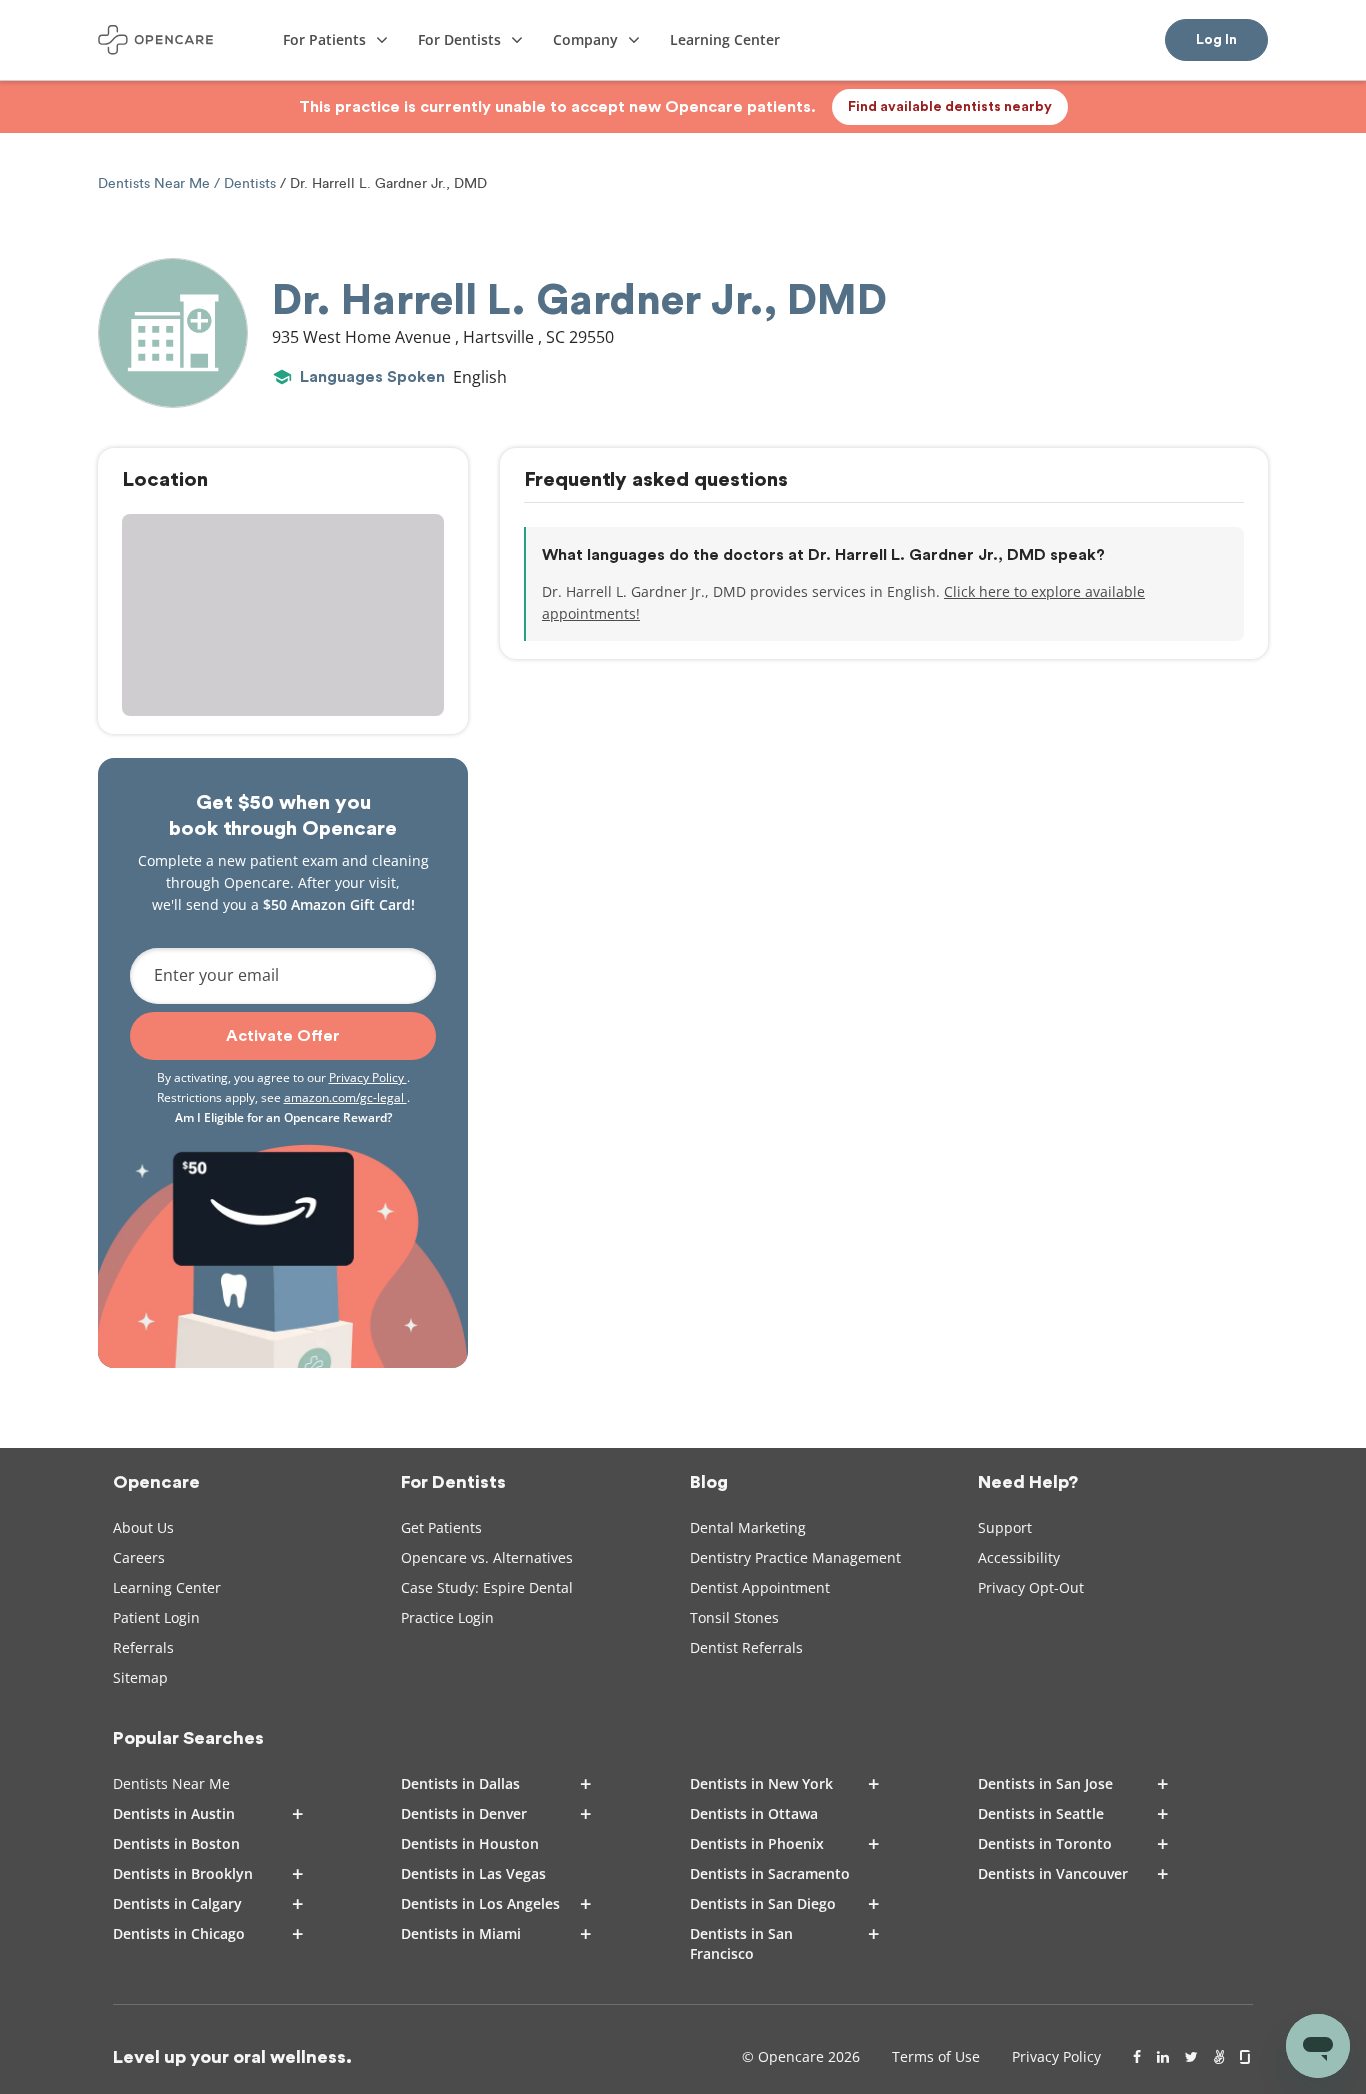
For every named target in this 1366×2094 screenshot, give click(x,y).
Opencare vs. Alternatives (487, 1557)
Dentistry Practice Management (795, 1557)
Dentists (250, 183)
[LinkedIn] (1163, 2057)
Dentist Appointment (760, 1587)
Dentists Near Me (156, 183)
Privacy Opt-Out (1031, 1587)
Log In (1216, 40)
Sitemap (140, 1677)
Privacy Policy (368, 1077)
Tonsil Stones (734, 1617)
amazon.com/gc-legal (345, 1097)
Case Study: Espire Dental (487, 1587)
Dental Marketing (748, 1527)
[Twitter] (1191, 2057)
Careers (139, 1557)
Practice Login (447, 1617)
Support (1005, 1527)
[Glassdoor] (1246, 2057)
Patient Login (156, 1617)
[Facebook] (1137, 2057)
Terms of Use (936, 2056)
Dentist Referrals (746, 1647)
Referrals (143, 1647)
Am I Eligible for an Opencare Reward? (283, 1117)
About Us (143, 1527)
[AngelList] (1219, 2057)
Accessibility (1019, 1557)
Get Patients (441, 1527)
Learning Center (167, 1587)
